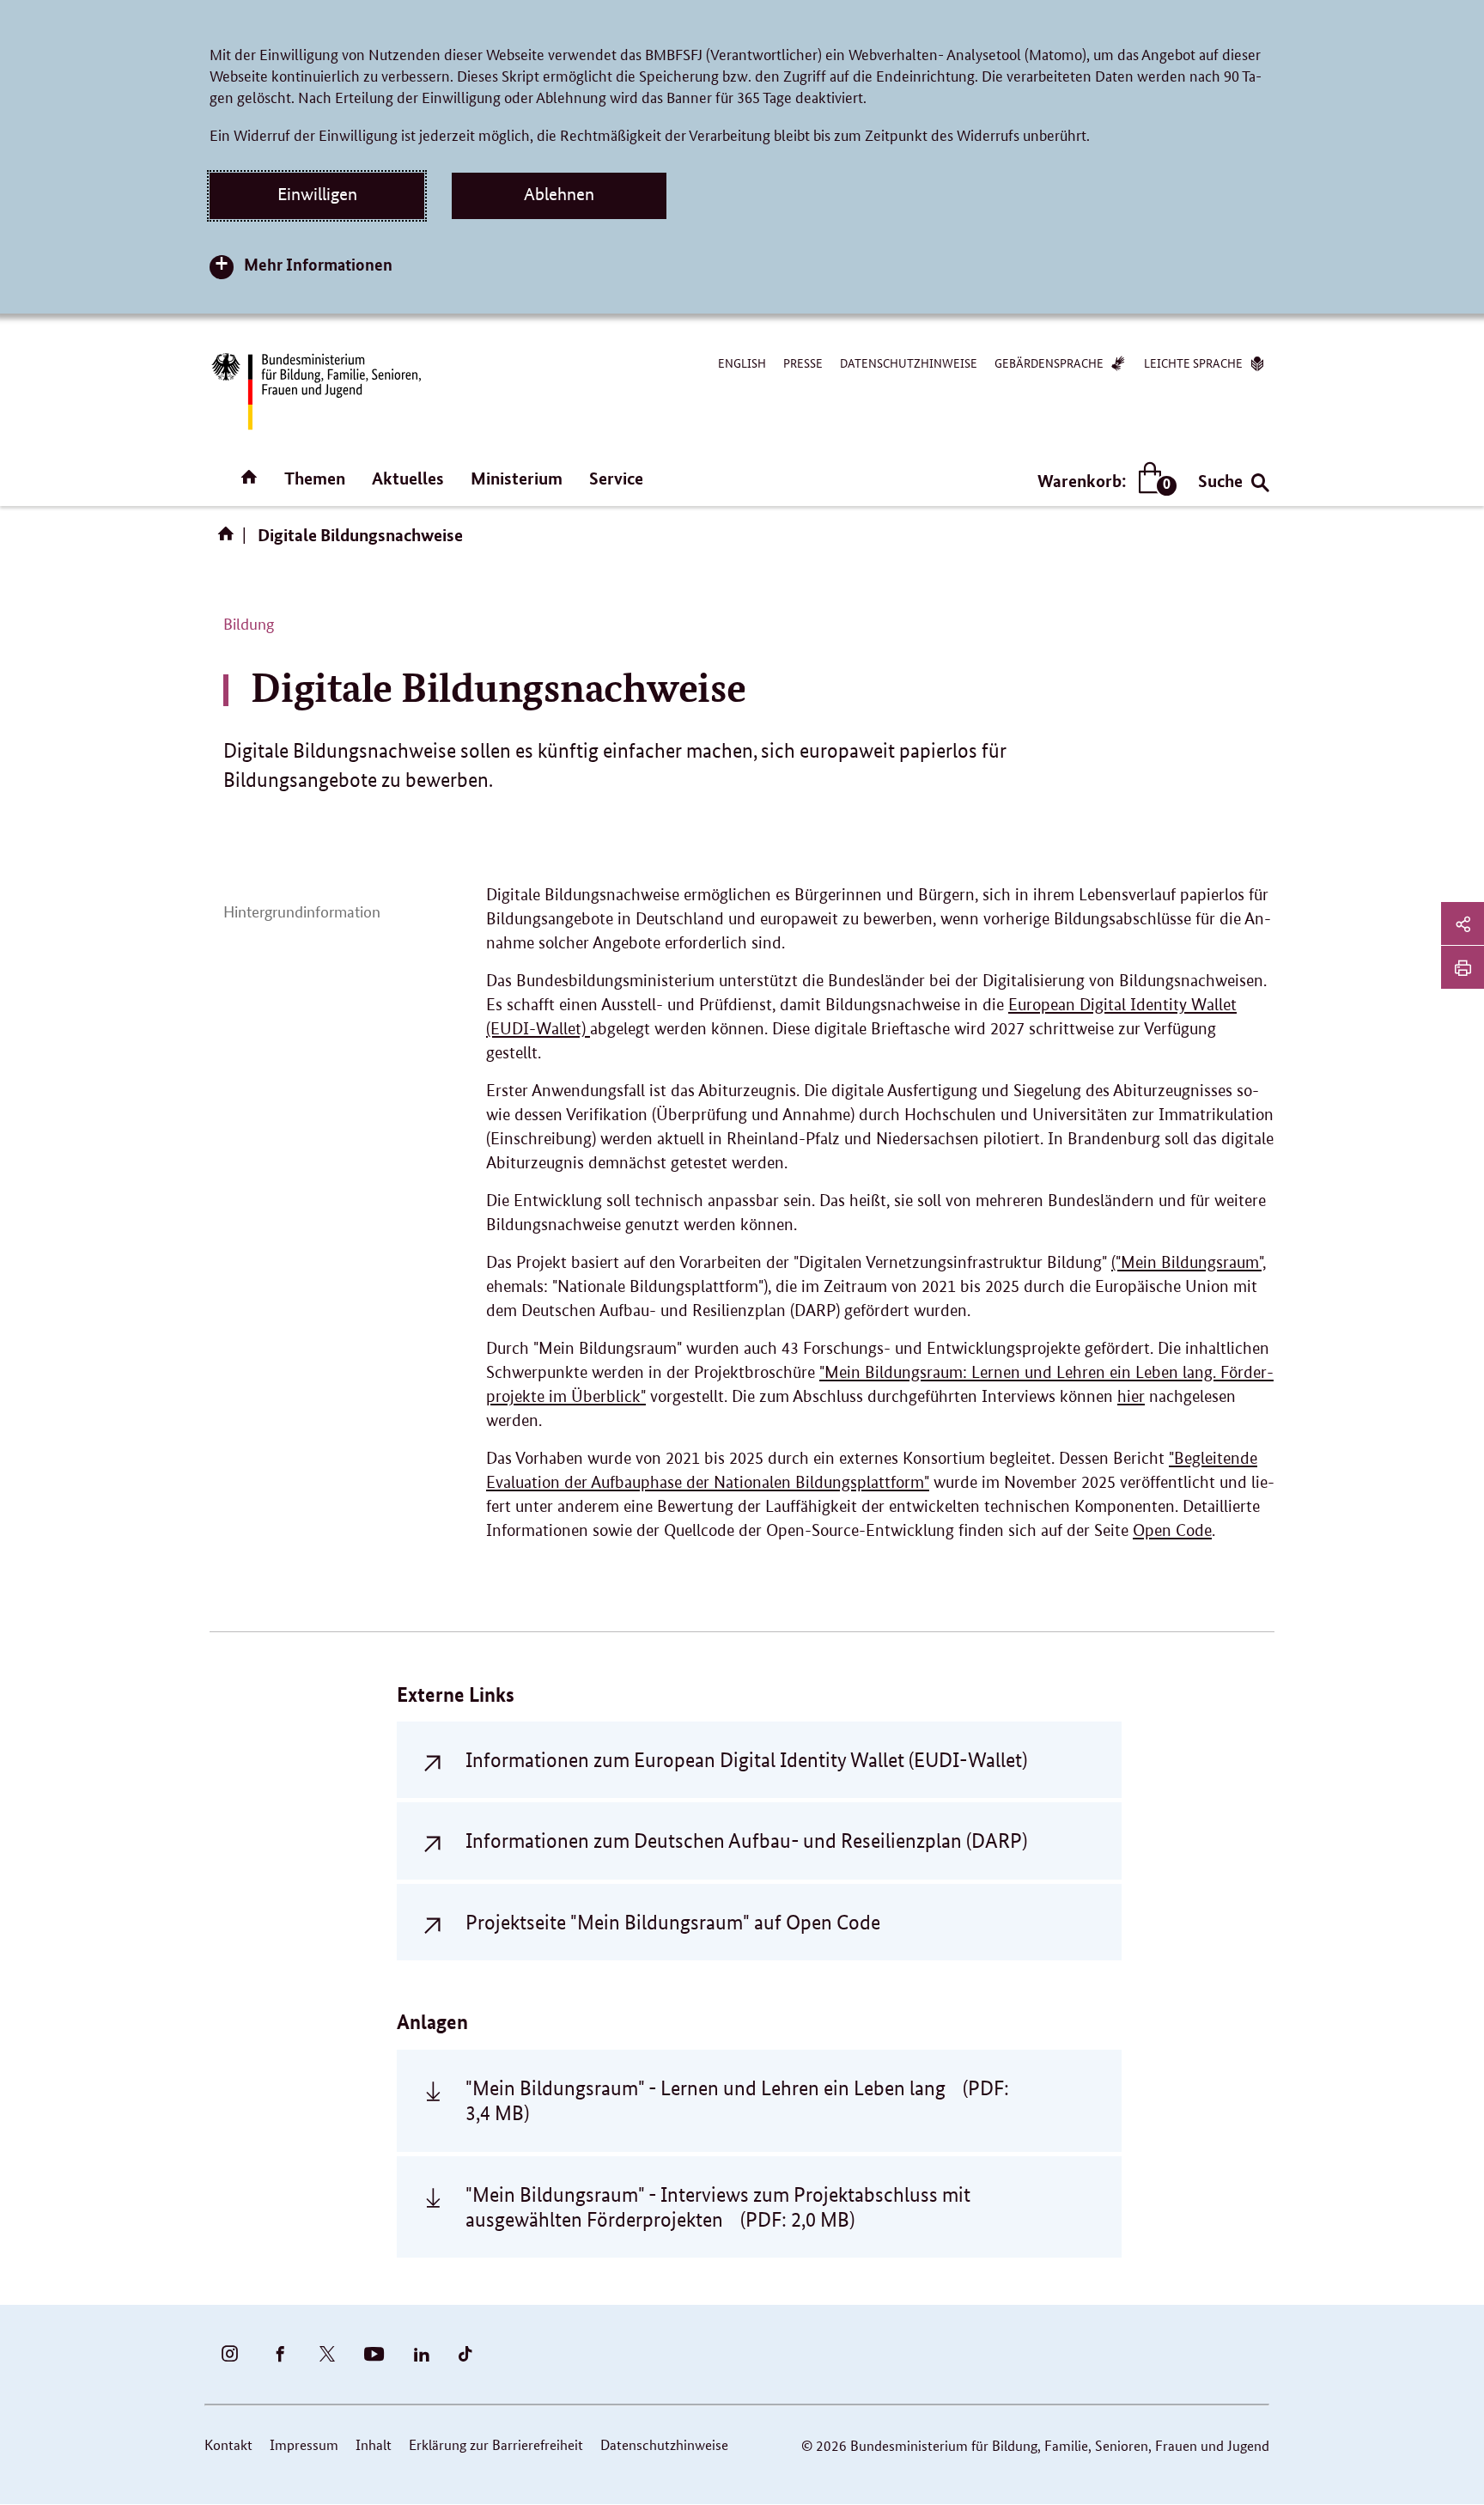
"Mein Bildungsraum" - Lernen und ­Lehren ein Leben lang (737, 2100)
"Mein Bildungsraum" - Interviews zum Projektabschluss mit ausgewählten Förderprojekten (718, 2207)
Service (616, 478)
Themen (315, 478)
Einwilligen (317, 194)
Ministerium (517, 478)
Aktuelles (408, 478)
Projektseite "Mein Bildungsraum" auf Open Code (673, 1922)
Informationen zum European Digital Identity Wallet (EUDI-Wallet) (746, 1760)
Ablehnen (559, 194)
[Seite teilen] (1463, 923)
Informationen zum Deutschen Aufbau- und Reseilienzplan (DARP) (746, 1841)
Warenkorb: (1103, 481)
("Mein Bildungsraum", (1189, 1262)
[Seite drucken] (1463, 967)
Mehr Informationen (318, 264)
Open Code (1172, 1530)
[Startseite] (229, 539)
